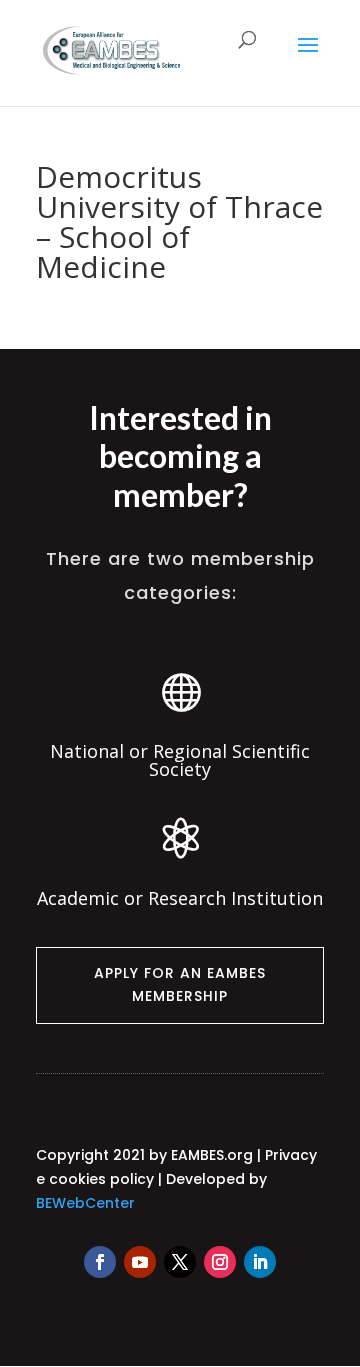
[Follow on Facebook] (100, 1262)
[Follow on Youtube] (140, 1262)
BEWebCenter (85, 1203)
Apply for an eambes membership (180, 985)
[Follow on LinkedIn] (260, 1262)
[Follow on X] (180, 1262)
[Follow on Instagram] (220, 1262)
